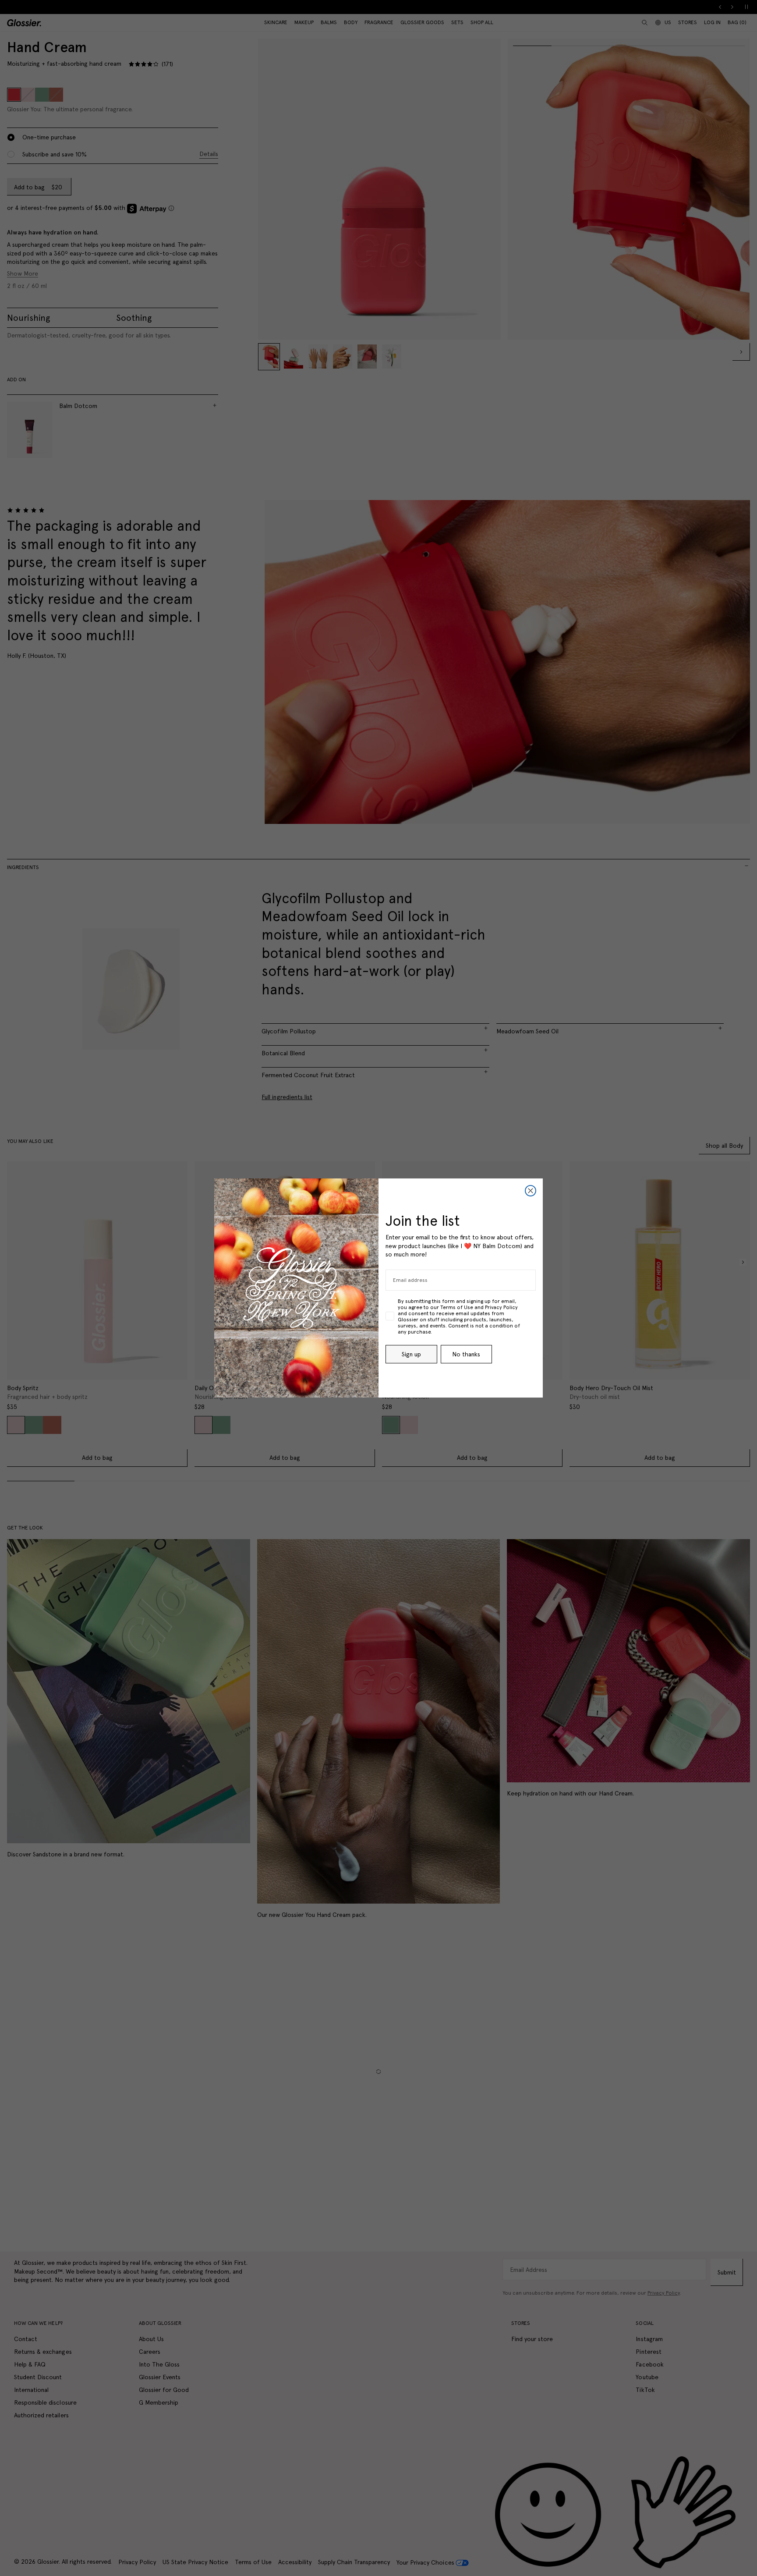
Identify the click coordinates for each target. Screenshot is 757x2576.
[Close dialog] (531, 1191)
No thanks (466, 1354)
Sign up (411, 1354)
